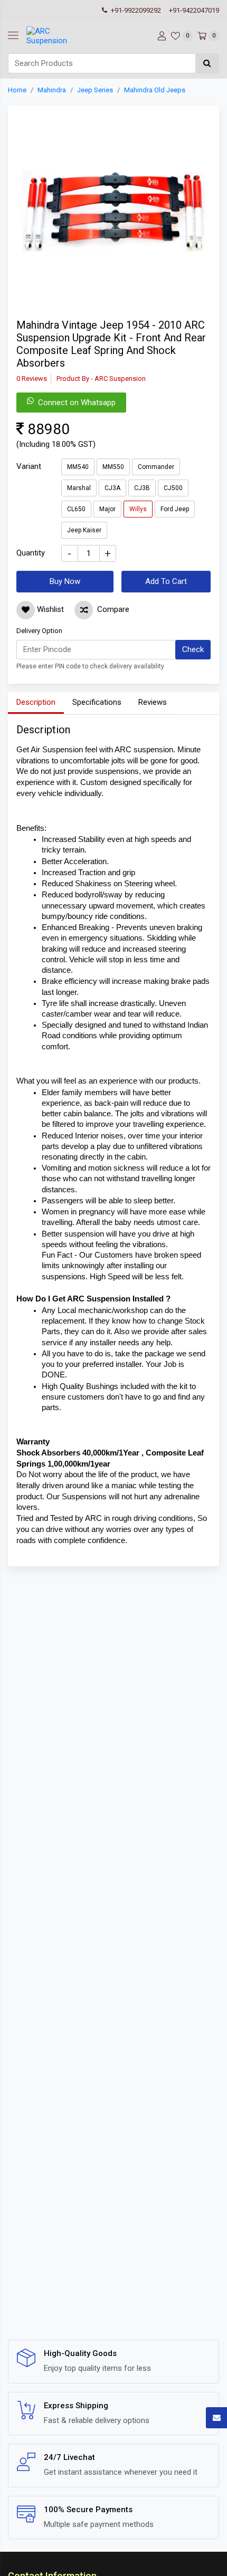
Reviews (153, 702)
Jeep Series (95, 90)
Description (36, 702)
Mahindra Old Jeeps (155, 90)
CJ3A (112, 488)
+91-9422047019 (194, 10)
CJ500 (173, 488)
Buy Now (65, 581)
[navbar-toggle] (13, 36)
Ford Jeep (175, 509)
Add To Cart (166, 581)
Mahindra (52, 90)
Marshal (79, 488)
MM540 (78, 467)
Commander (156, 467)
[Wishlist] (26, 610)
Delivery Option (39, 631)
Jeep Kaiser (84, 530)
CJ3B (142, 488)
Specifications (97, 702)
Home (17, 90)
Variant (29, 466)
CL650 (76, 509)
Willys (138, 509)
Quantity (31, 553)
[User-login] (160, 36)
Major (107, 509)
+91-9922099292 (135, 10)
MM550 (113, 467)
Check (193, 649)
